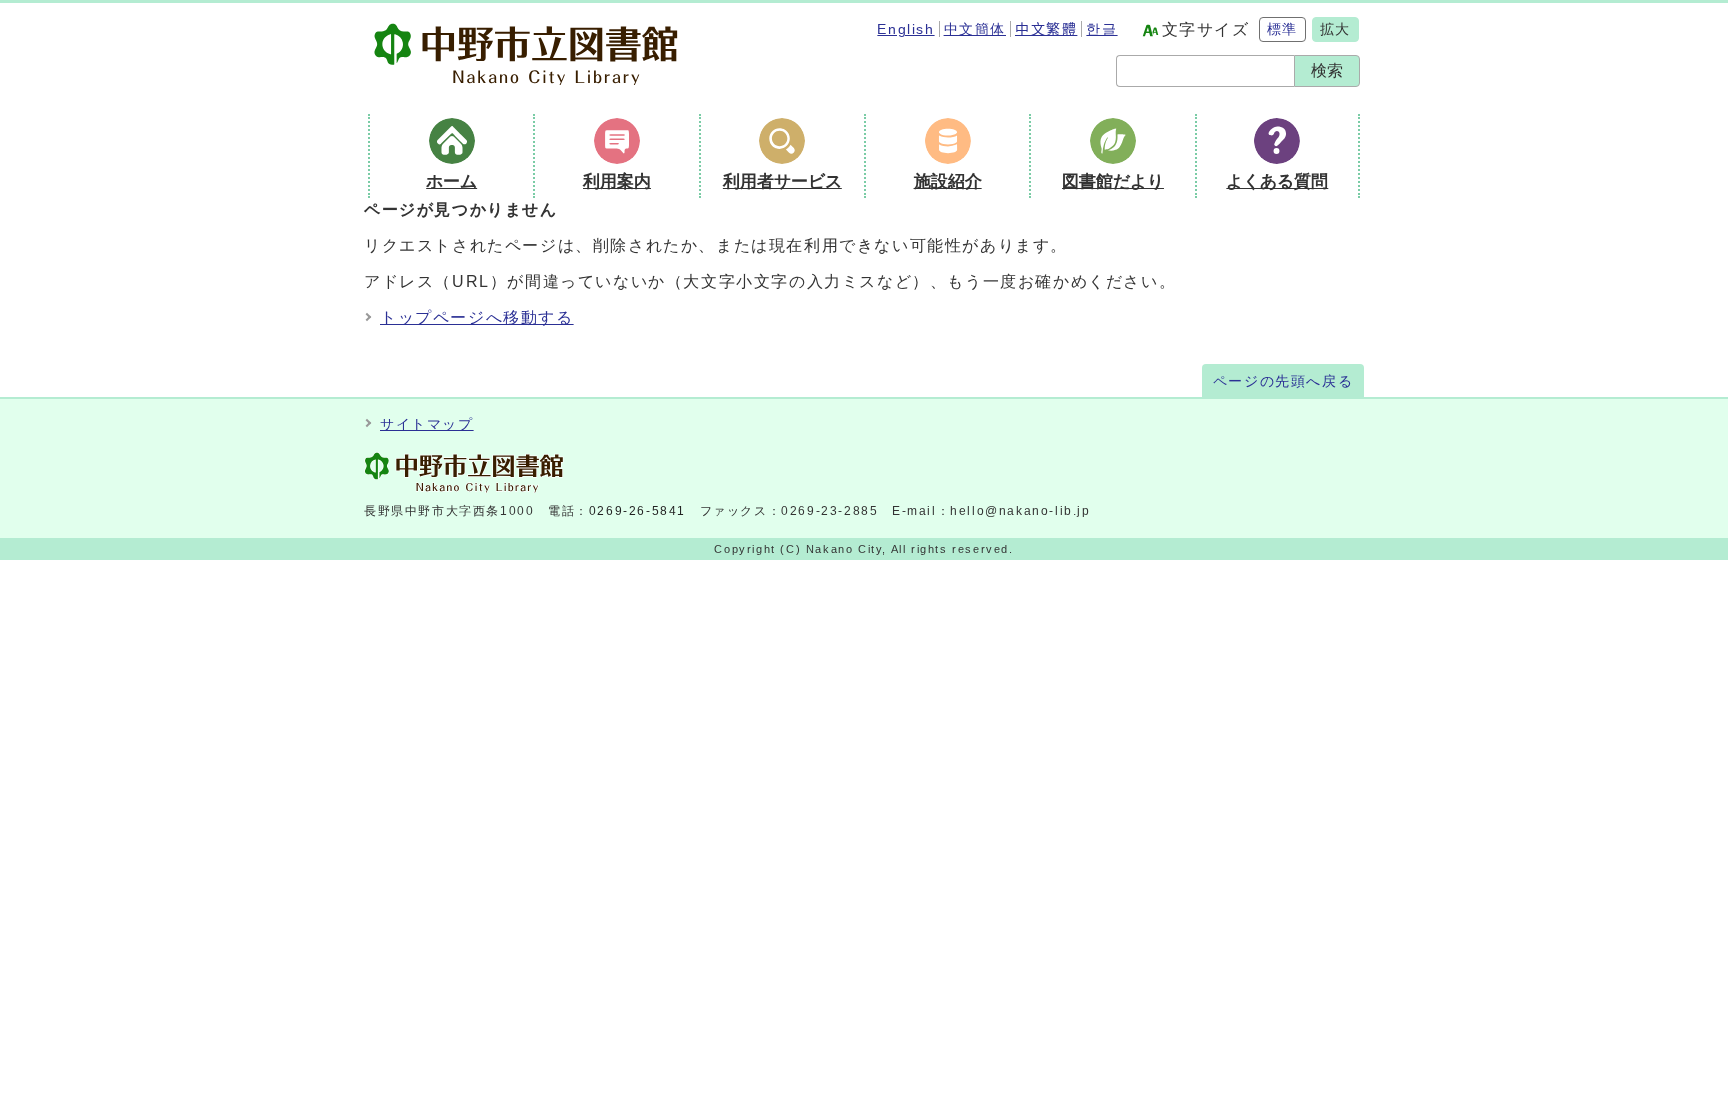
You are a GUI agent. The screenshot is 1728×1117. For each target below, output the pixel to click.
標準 (1282, 29)
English (905, 29)
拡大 (1335, 29)
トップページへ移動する (477, 317)
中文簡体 (975, 29)
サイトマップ (427, 424)
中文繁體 (1046, 29)
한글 (1101, 29)
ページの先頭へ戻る (1283, 381)
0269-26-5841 (637, 511)
